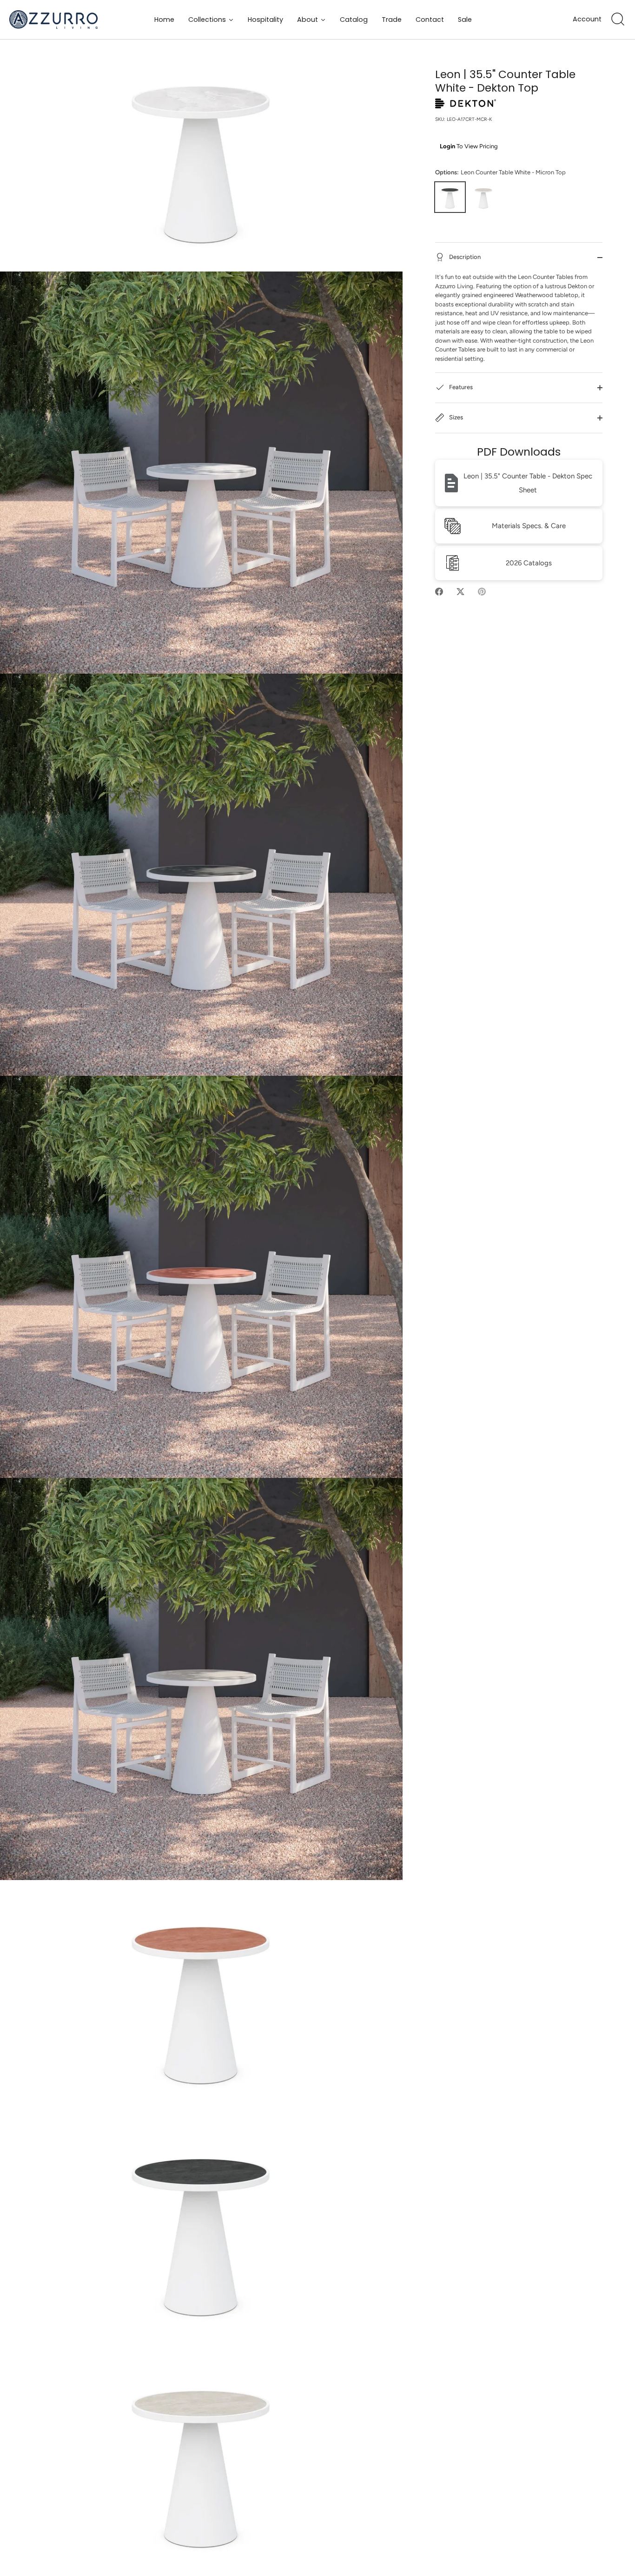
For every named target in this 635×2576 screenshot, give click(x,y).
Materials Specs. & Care (529, 526)
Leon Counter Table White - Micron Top (450, 197)
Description (464, 257)
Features (460, 387)
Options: (500, 172)
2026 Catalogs (529, 563)
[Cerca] (618, 20)
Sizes (455, 418)
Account (587, 19)
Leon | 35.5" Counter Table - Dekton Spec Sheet (528, 483)
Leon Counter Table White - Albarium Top (483, 197)
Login (447, 146)
